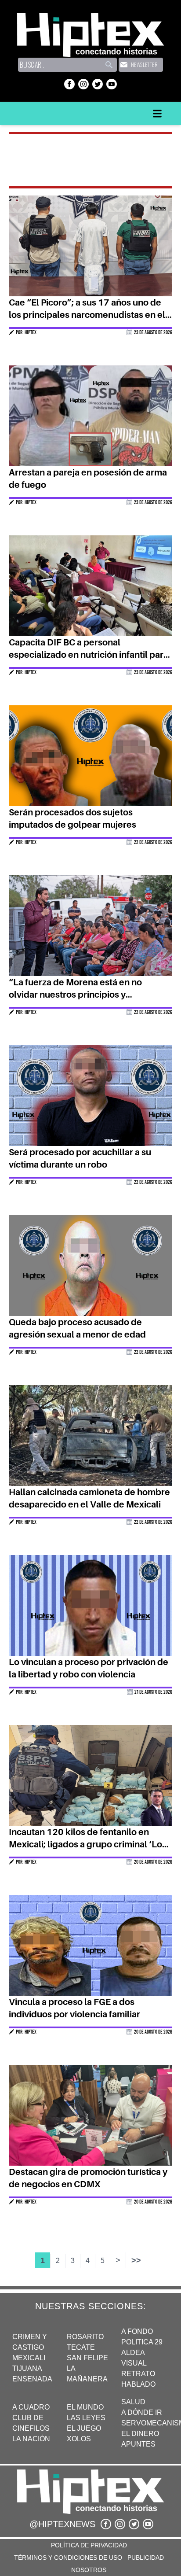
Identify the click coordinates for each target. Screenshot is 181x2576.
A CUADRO (31, 2407)
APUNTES (138, 2444)
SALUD (133, 2402)
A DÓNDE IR (142, 2412)
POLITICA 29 (142, 2342)
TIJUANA (27, 2368)
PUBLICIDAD (146, 2558)
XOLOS (79, 2439)
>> (136, 2260)
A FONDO (137, 2331)
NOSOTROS (89, 2570)
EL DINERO (140, 2434)
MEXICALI (29, 2358)
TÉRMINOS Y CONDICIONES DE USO (68, 2558)
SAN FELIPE (87, 2358)
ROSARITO (85, 2337)
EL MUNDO (85, 2407)
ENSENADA (32, 2379)
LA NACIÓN (31, 2439)
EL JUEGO (84, 2428)
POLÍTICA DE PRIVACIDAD (89, 2545)
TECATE (81, 2347)
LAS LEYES (86, 2418)
